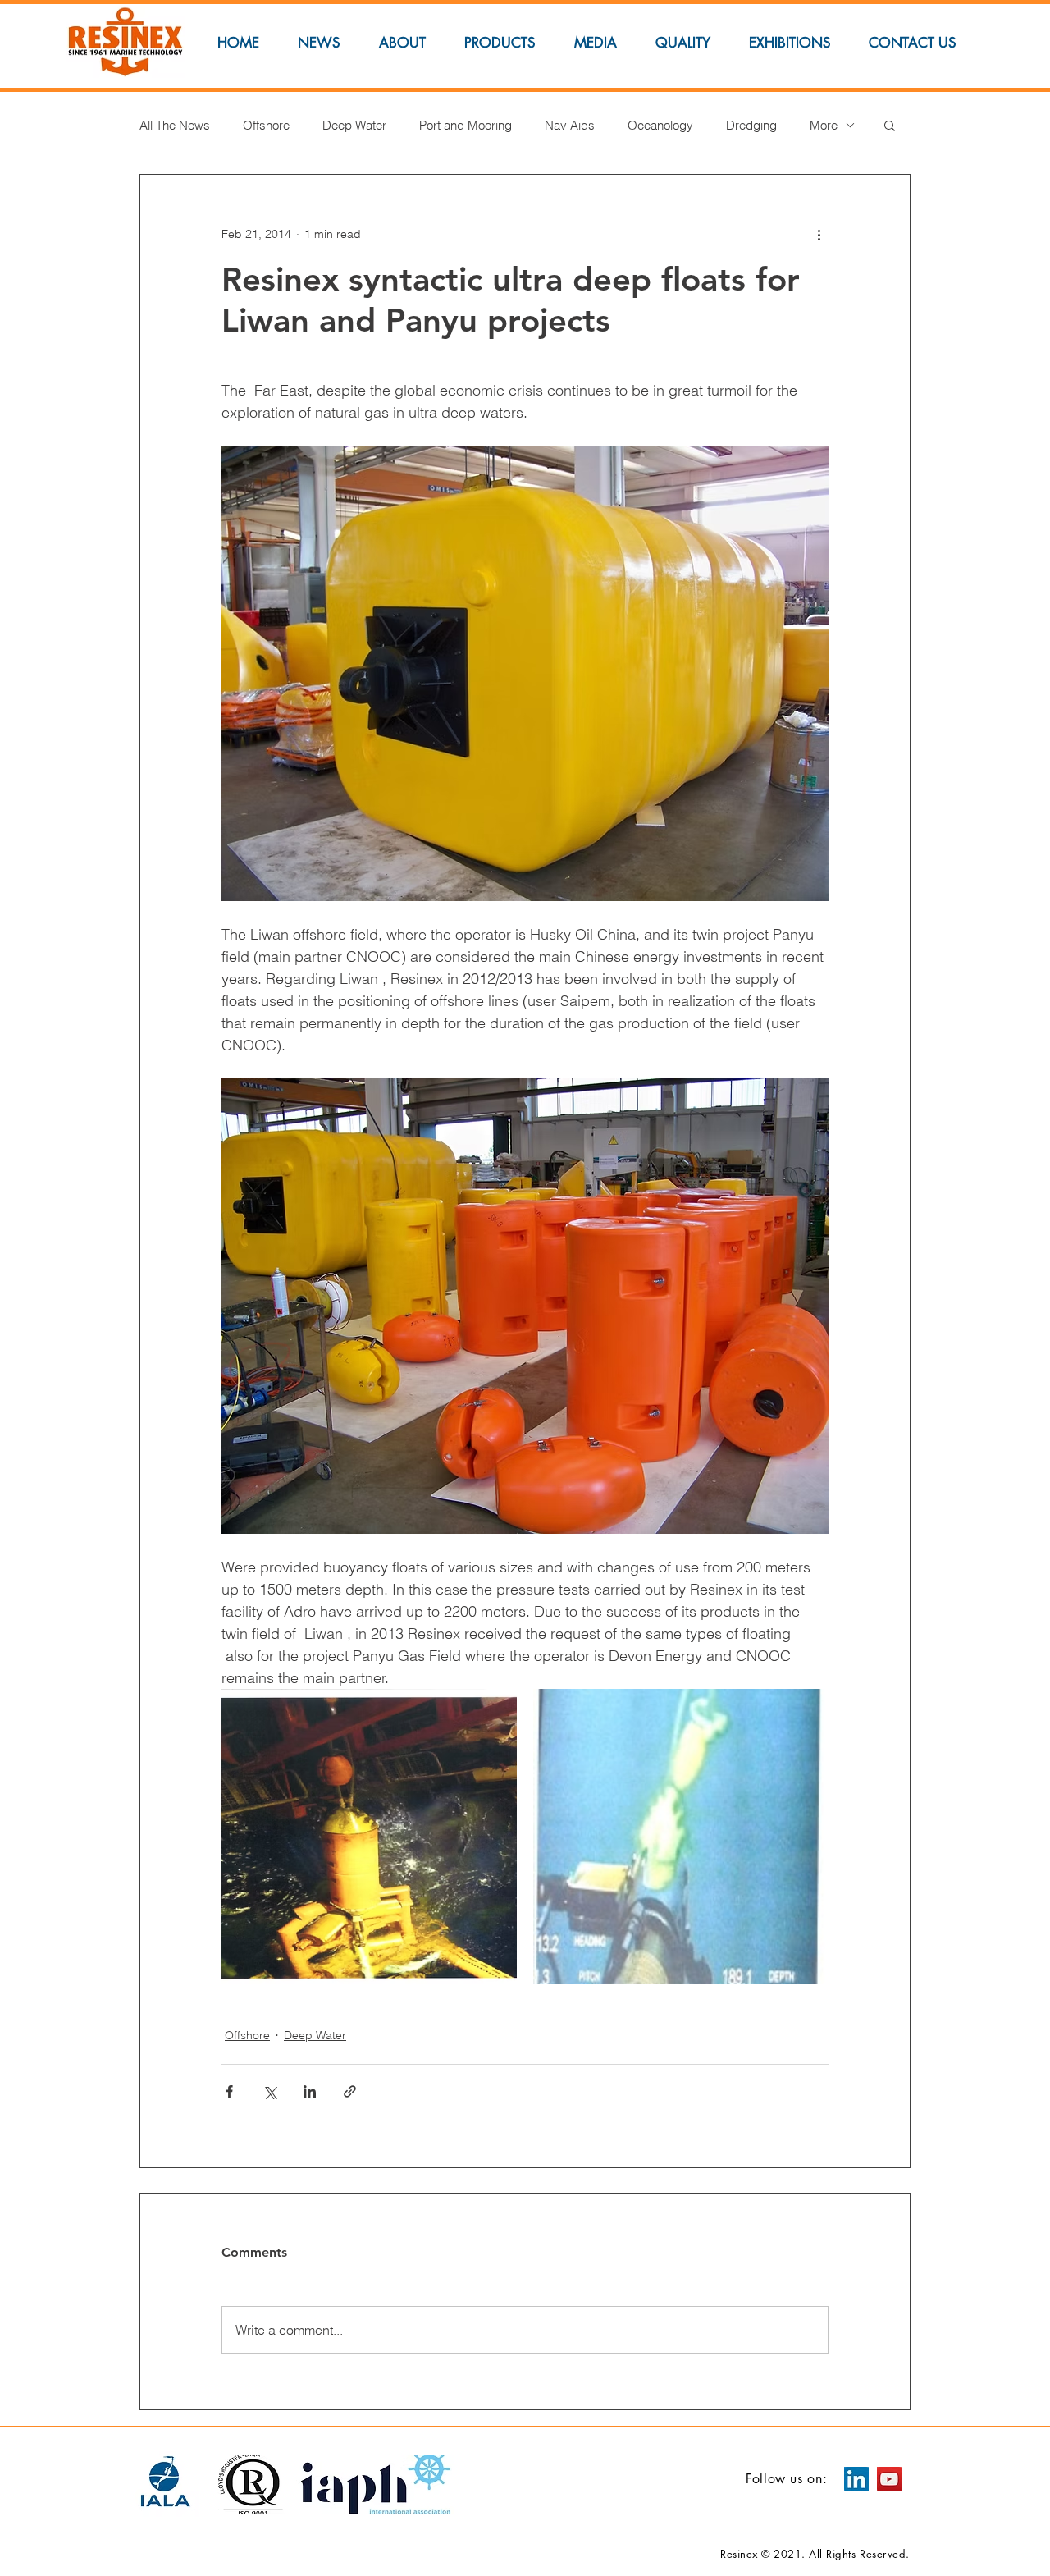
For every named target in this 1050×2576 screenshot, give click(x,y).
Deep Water (354, 125)
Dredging (751, 125)
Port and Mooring (466, 125)
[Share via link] (350, 2091)
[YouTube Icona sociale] (889, 2479)
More (824, 125)
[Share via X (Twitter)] (269, 2091)
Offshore (266, 125)
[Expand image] (369, 1837)
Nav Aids (570, 125)
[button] (890, 125)
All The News (175, 125)
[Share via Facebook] (229, 2091)
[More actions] (819, 234)
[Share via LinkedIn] (310, 2091)
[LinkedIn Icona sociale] (856, 2479)
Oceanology (660, 125)
